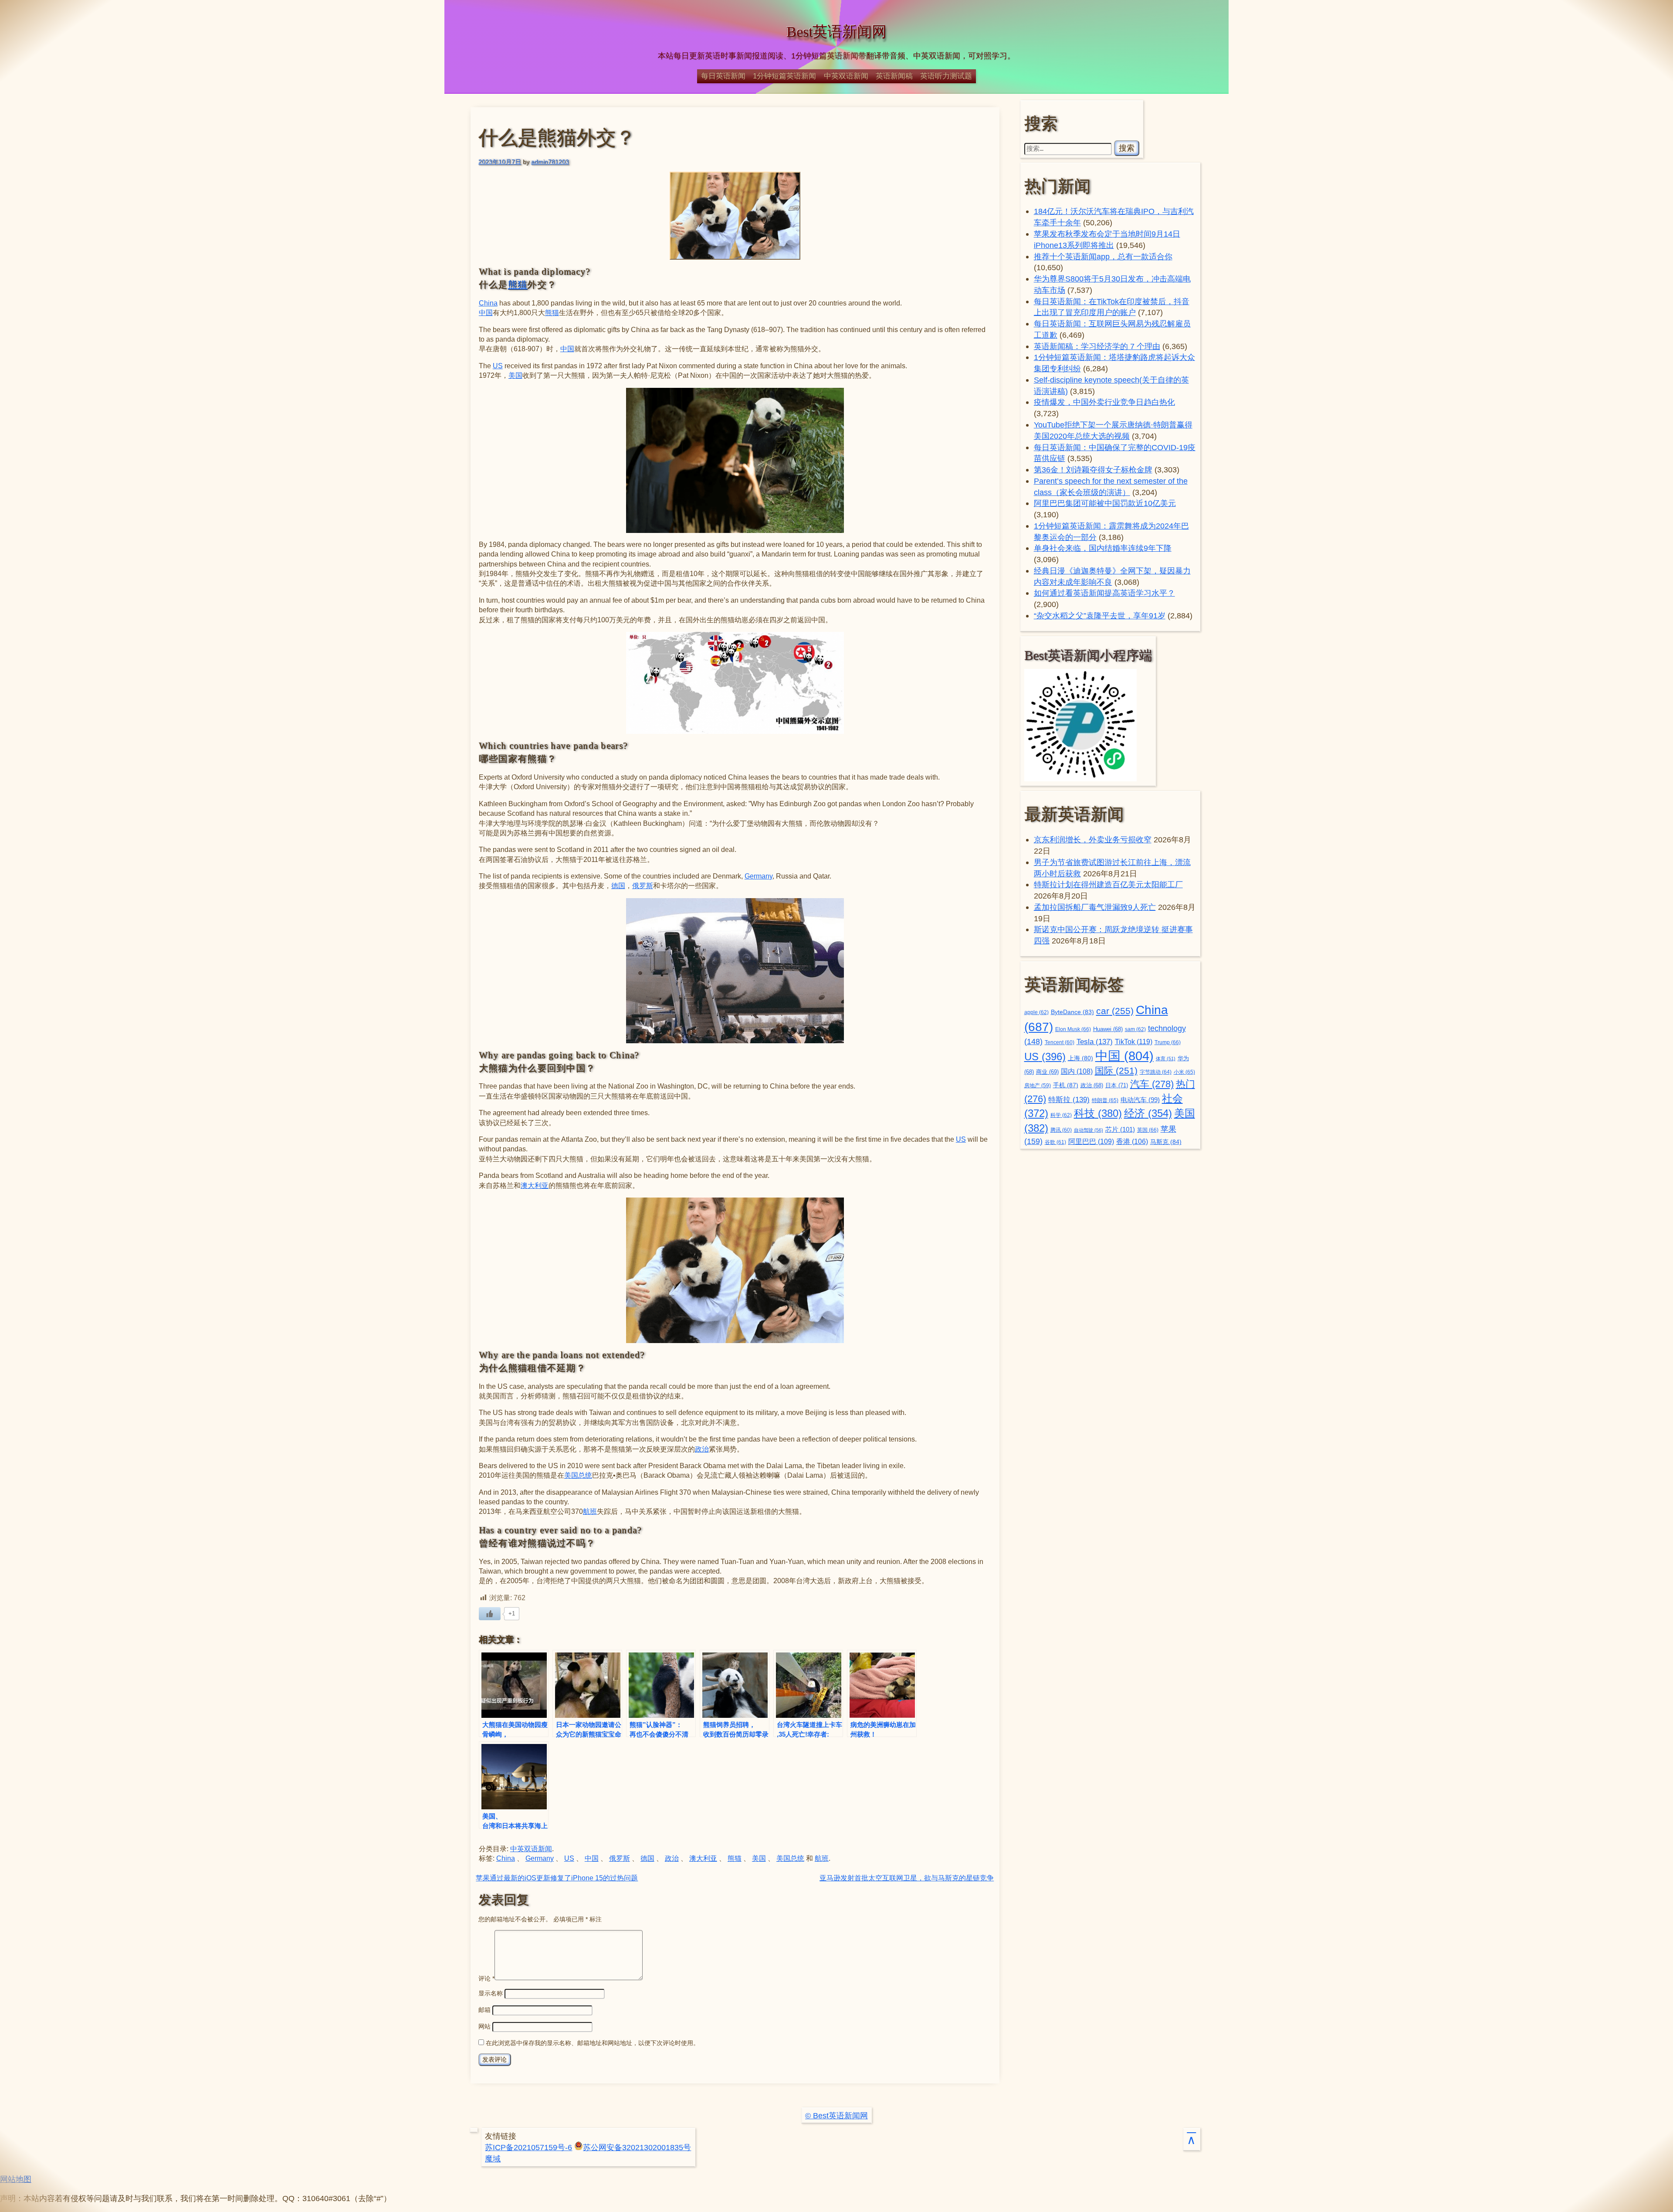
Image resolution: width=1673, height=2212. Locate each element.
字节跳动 (1156, 1072)
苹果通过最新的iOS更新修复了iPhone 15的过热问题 (557, 1878)
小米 (1184, 1072)
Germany (759, 876)
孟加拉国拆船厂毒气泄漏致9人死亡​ (1095, 907)
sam (1135, 1029)
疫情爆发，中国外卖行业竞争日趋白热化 (1104, 402)
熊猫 (518, 285)
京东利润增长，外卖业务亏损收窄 (1093, 840)
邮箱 (484, 2010)
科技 (1098, 1113)
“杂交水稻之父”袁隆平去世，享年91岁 (1100, 616)
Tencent (1060, 1042)
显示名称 (491, 1993)
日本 (1117, 1085)
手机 (1066, 1085)
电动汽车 (1140, 1100)
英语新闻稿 (894, 76)
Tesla (1095, 1042)
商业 (1047, 1072)
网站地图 (16, 2179)
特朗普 (1105, 1100)
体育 (1166, 1059)
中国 (486, 313)
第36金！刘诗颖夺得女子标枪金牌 (1093, 470)
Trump (1168, 1042)
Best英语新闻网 (836, 32)
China (488, 303)
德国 (618, 886)
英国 (1148, 1130)
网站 (484, 2026)
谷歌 (1055, 1142)
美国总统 (578, 1475)
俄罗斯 (643, 886)
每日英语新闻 (723, 76)
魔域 (493, 2159)
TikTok (1134, 1042)
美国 (515, 375)
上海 (1080, 1058)
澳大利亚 (535, 1186)
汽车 (1152, 1084)
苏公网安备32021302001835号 (637, 2147)
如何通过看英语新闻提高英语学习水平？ (1104, 593)
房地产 (1038, 1085)
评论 (486, 1978)
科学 (1061, 1115)
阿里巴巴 (1091, 1142)
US (498, 366)
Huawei (1108, 1029)
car (1115, 1011)
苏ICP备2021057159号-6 (528, 2147)
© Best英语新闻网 (836, 2115)
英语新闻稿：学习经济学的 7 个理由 (1097, 346)
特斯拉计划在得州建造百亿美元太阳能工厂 (1108, 884)
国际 (1116, 1071)
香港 (1132, 1142)
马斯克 (1166, 1142)
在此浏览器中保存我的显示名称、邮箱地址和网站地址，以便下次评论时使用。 (593, 2043)
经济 (1148, 1113)
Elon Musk (1073, 1029)
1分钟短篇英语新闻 (784, 76)
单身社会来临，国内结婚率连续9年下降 (1103, 548)
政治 (702, 1449)
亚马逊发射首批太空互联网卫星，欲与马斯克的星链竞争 (907, 1878)
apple (1036, 1012)
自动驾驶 (1089, 1130)
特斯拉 (1069, 1099)
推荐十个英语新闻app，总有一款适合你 (1103, 256)
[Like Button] (490, 1614)
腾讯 (1061, 1130)
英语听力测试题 (946, 76)
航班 (590, 1511)
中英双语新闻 (846, 76)
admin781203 (550, 162)
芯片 (1120, 1129)
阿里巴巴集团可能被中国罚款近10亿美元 (1105, 503)
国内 (1077, 1071)
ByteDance (1072, 1012)
